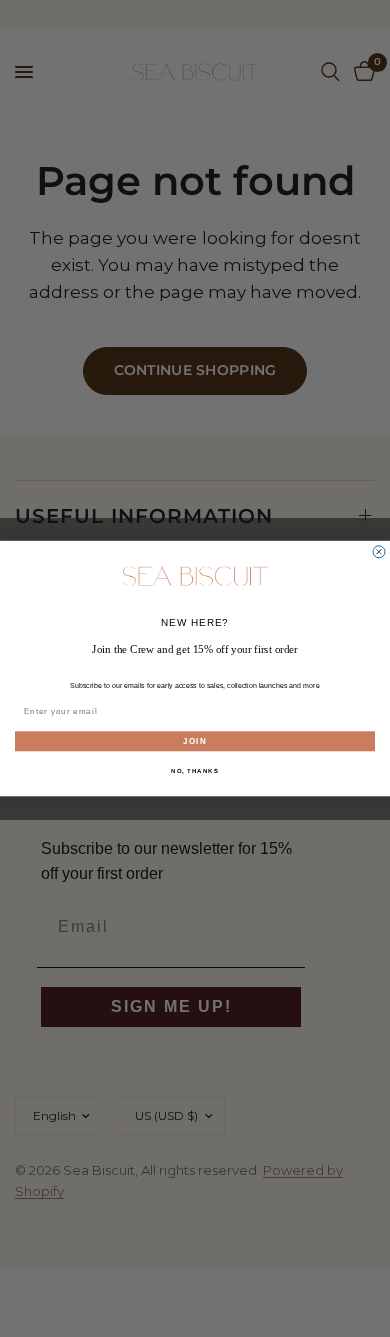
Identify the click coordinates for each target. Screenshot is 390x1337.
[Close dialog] (379, 552)
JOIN (195, 741)
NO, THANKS (195, 771)
